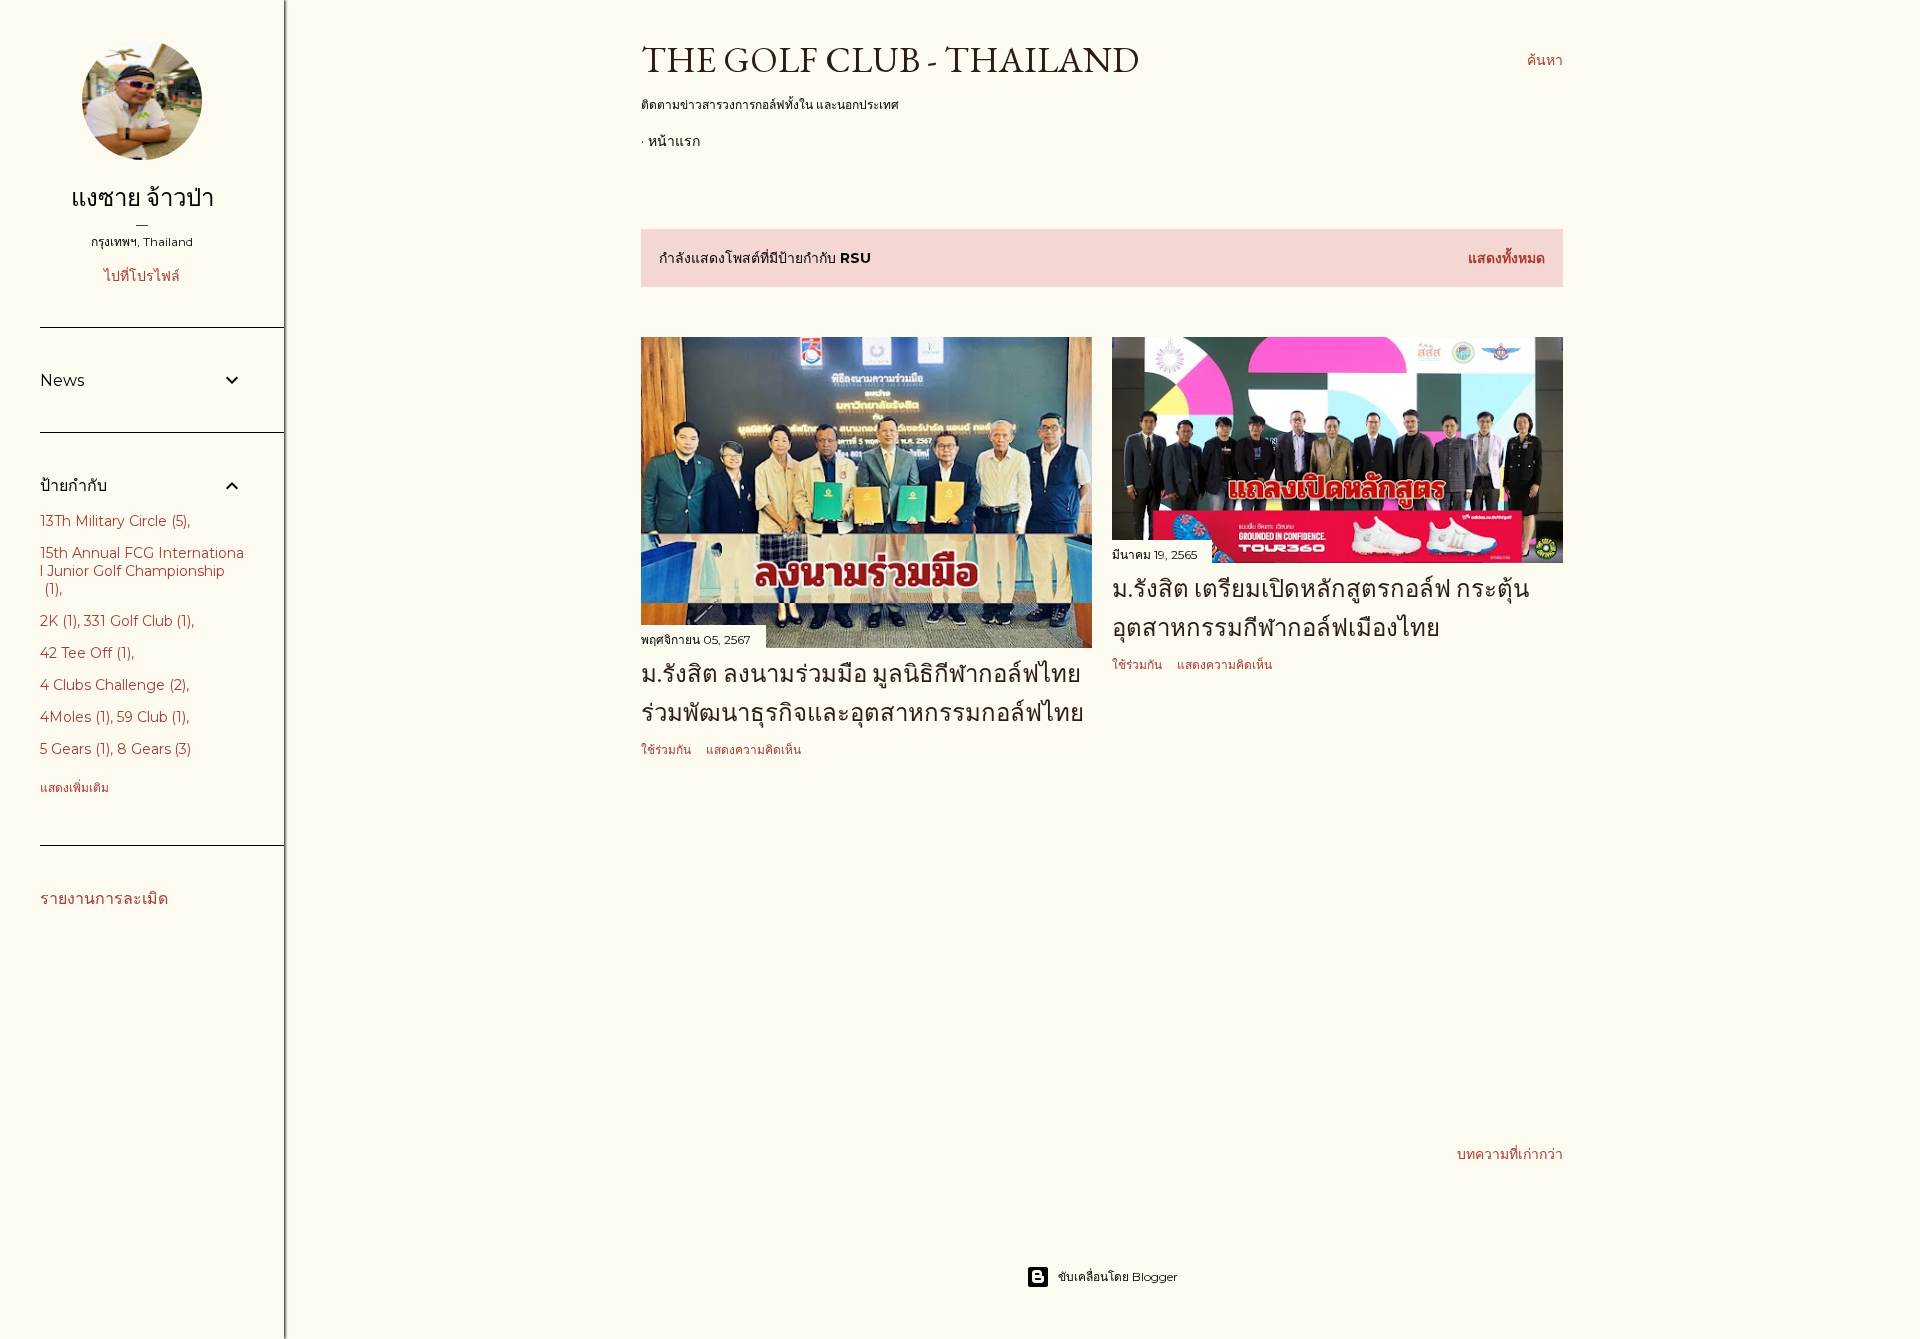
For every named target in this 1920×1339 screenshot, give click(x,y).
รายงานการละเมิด (104, 898)
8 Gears (152, 749)
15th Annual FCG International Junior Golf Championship (142, 571)
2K (56, 621)
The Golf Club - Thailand (890, 59)
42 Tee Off (83, 653)
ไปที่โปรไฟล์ (142, 276)
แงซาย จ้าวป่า (142, 197)
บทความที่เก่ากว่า (1510, 1154)
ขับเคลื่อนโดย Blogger (1118, 1276)
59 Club (150, 717)
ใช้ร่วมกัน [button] (666, 749)
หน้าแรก (674, 141)
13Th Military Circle (111, 521)
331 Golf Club (136, 621)
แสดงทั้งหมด (1506, 258)
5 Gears (73, 749)
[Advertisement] (866, 949)
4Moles (73, 717)
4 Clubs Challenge (111, 685)
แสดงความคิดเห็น (753, 749)
